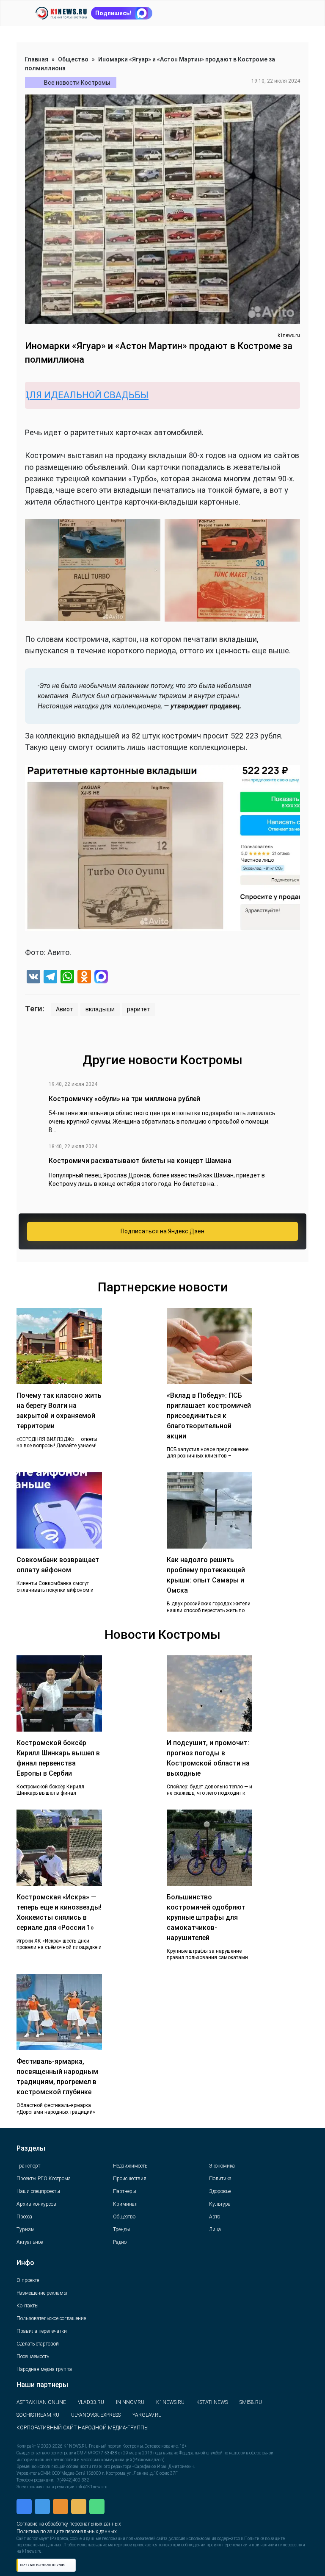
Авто (215, 2217)
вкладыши (100, 1009)
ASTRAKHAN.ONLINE (41, 2402)
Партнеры (125, 2191)
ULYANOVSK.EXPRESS (96, 2415)
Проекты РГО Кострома (44, 2179)
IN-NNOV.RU (130, 2402)
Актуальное (30, 2242)
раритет (139, 1009)
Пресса (24, 2217)
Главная (37, 59)
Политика (220, 2179)
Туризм (26, 2229)
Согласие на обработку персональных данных (69, 2524)
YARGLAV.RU (147, 2415)
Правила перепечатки (42, 2331)
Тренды (121, 2229)
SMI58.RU (251, 2402)
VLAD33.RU (91, 2402)
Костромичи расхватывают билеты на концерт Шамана (140, 1161)
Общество (73, 59)
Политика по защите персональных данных (67, 2532)
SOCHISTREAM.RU (38, 2415)
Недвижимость (130, 2166)
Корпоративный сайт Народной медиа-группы (83, 2428)
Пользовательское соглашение (51, 2318)
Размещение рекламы (42, 2293)
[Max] (101, 978)
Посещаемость (33, 2357)
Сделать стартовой (38, 2344)
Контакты (28, 2306)
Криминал (125, 2204)
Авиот (65, 1009)
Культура (220, 2204)
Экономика (222, 2166)
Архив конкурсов (36, 2204)
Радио (120, 2242)
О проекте (28, 2280)
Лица (215, 2229)
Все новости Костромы (77, 83)
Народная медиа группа (44, 2369)
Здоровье (220, 2191)
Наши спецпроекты (38, 2191)
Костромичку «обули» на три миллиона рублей (124, 1099)
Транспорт (28, 2166)
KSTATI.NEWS (212, 2402)
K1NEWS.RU (170, 2402)
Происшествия (130, 2179)
